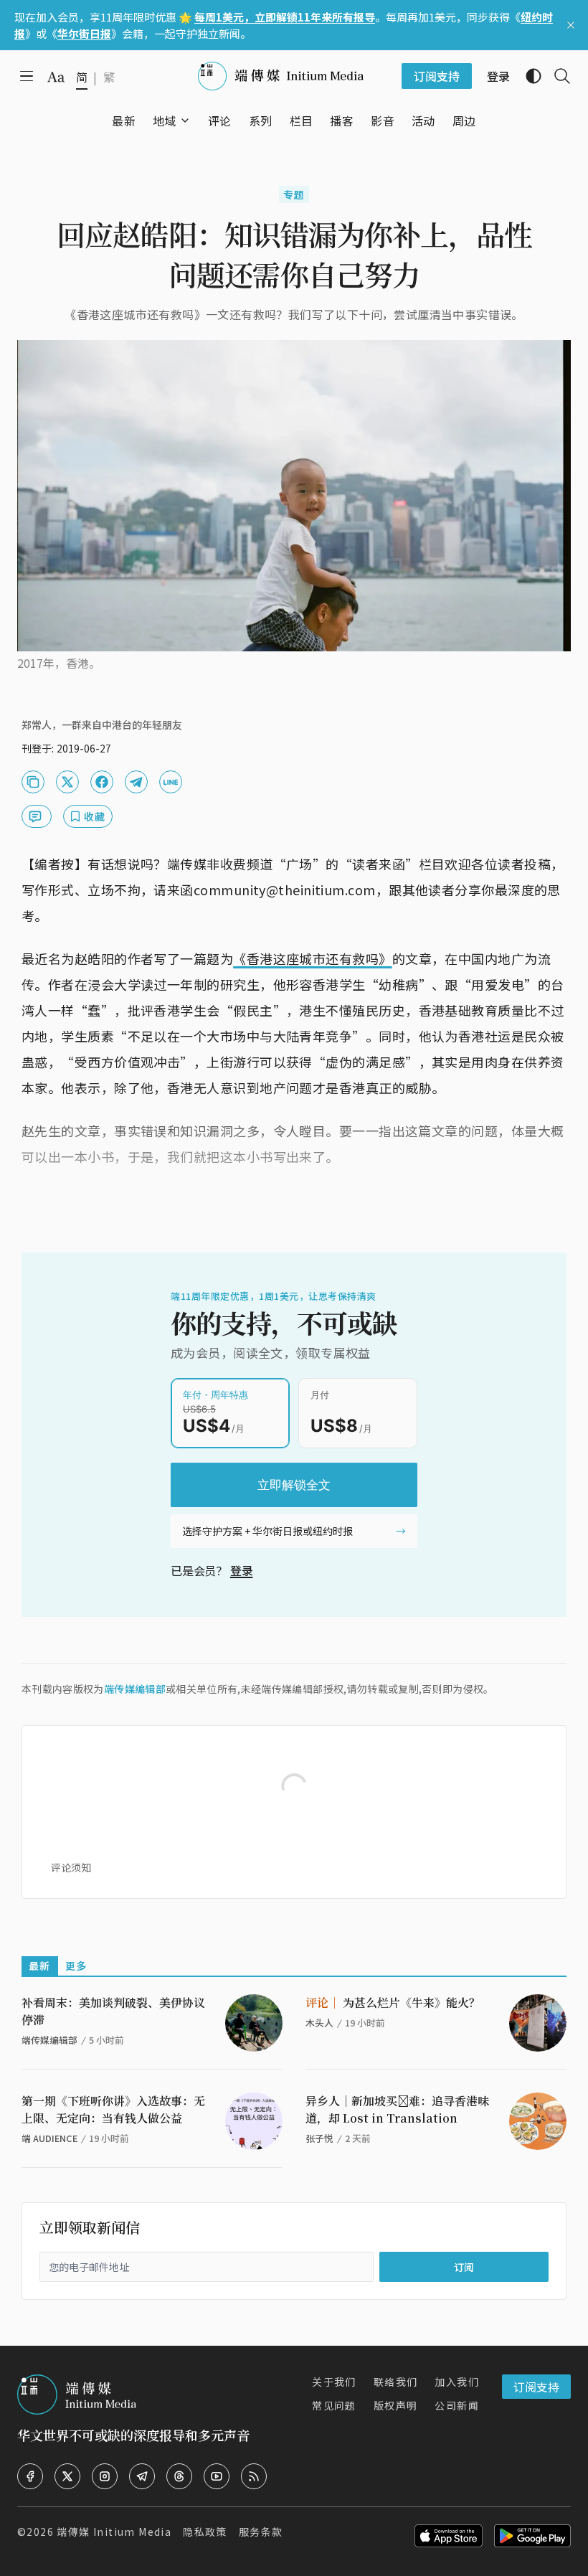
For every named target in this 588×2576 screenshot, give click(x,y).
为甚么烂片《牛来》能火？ (393, 2002)
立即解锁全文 (294, 1485)
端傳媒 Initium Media (114, 2532)
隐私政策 (205, 2532)
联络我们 (396, 2382)
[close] (571, 25)
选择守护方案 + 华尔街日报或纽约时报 (267, 1531)
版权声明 (396, 2405)
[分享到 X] (67, 782)
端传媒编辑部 (135, 1689)
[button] (165, 121)
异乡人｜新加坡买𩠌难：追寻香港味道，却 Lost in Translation (397, 2109)
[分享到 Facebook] (102, 782)
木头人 (319, 2023)
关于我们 (334, 2382)
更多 (76, 1966)
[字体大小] (56, 77)
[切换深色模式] (528, 76)
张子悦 (319, 2138)
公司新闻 (457, 2405)
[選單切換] (185, 121)
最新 (40, 1966)
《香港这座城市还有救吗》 (312, 958)
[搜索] (556, 76)
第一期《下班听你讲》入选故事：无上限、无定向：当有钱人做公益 (113, 2109)
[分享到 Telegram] (136, 782)
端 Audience (49, 2138)
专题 (294, 194)
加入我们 (457, 2382)
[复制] (33, 782)
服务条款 (261, 2532)
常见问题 (334, 2405)
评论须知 (71, 1867)
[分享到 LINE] (171, 782)
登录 (242, 1570)
